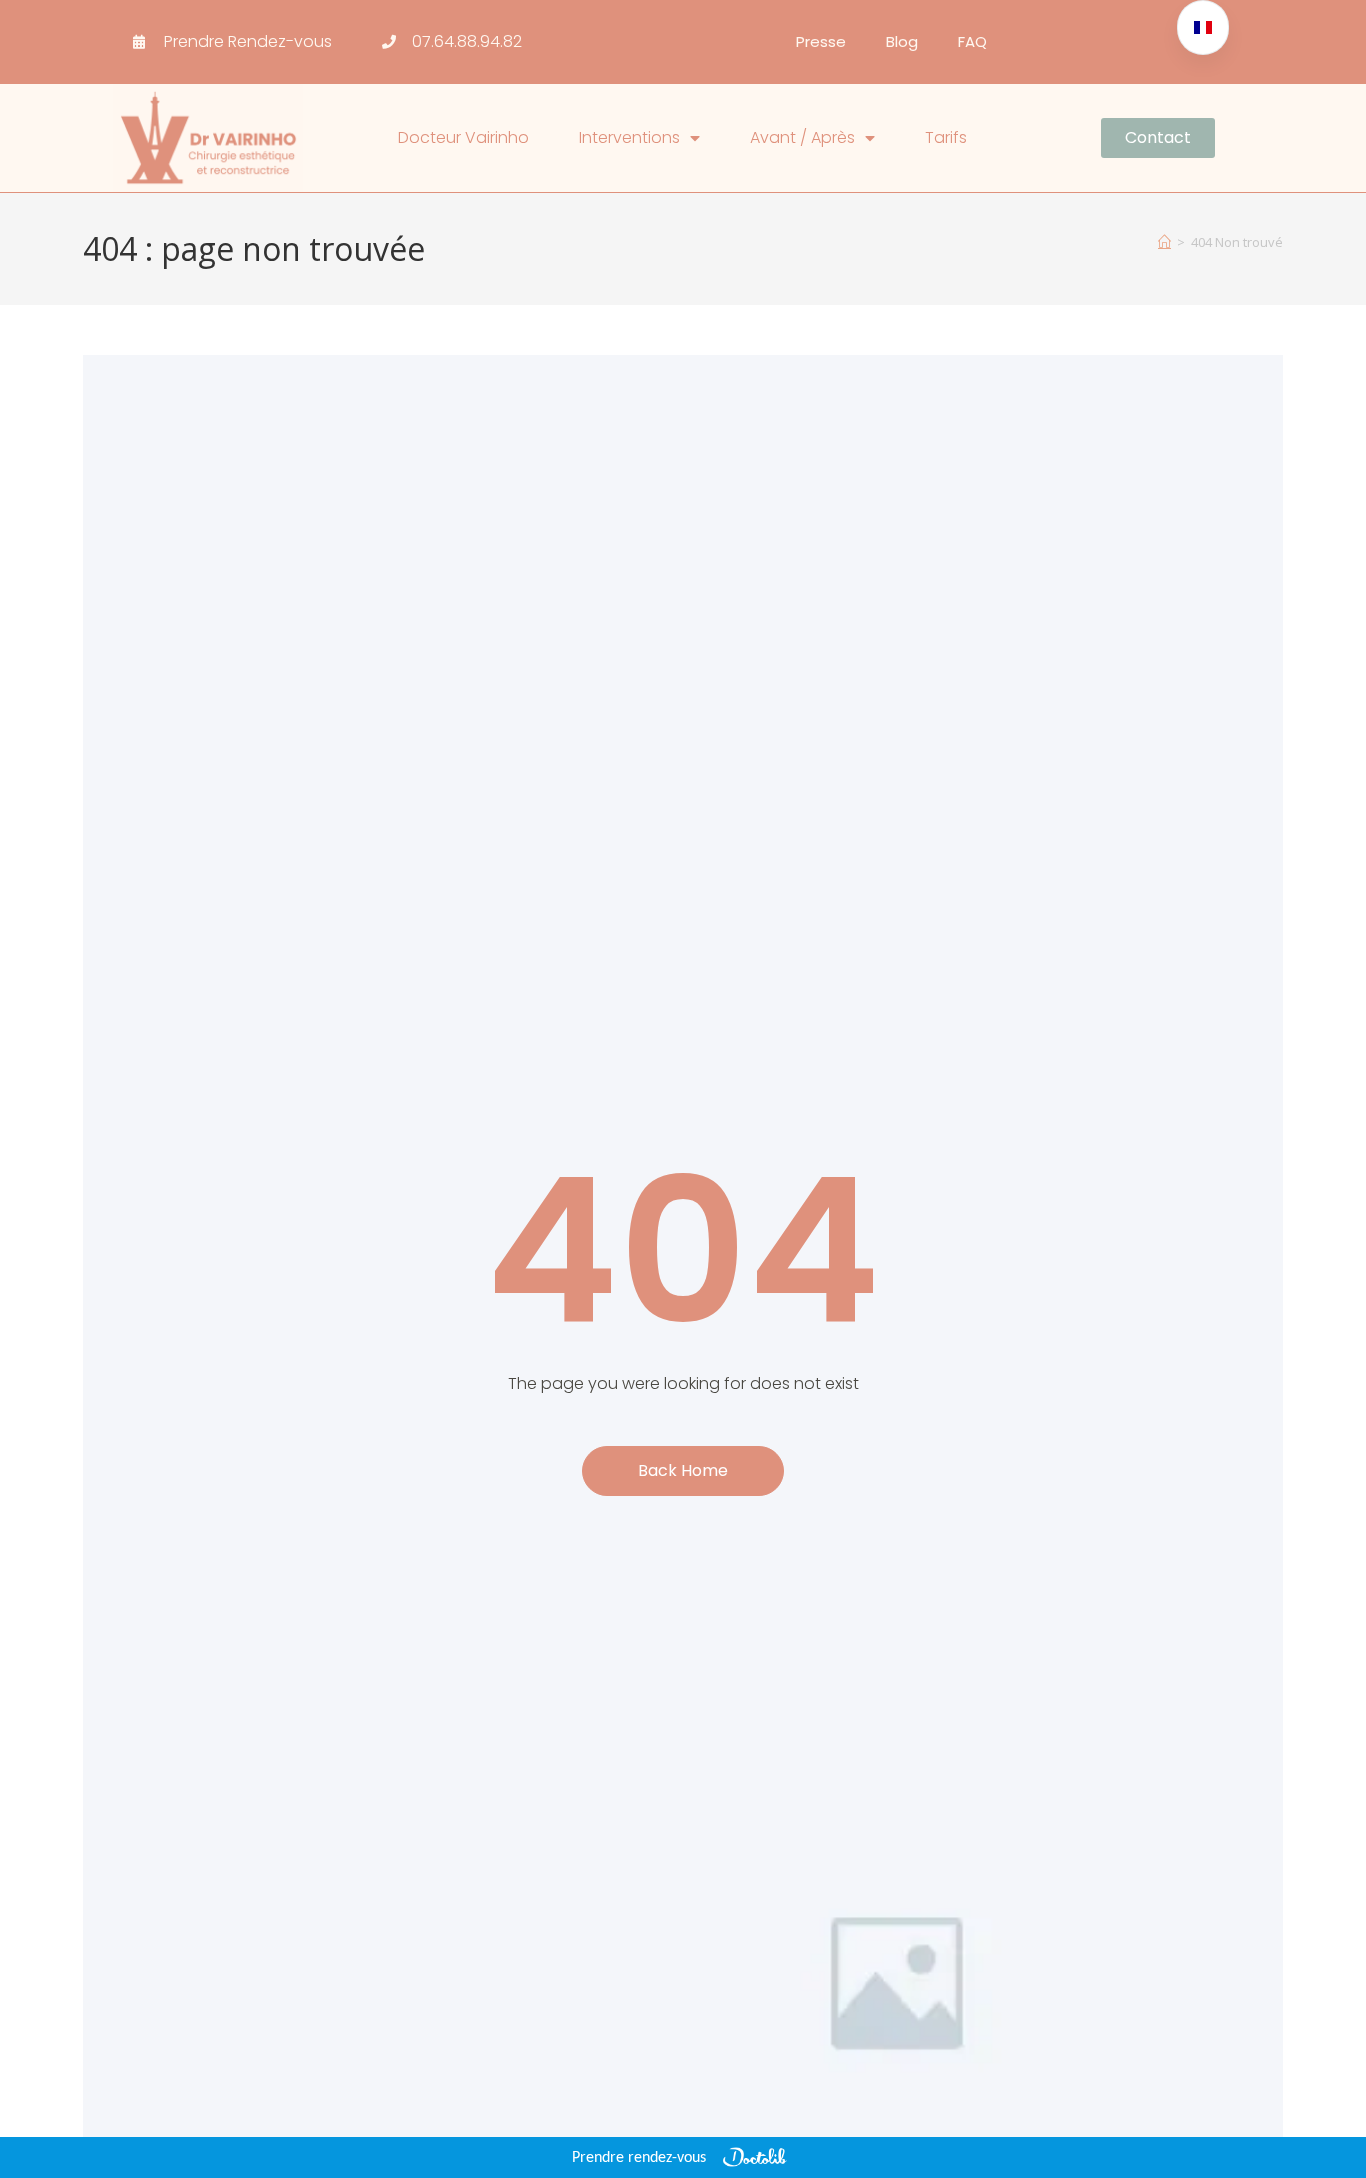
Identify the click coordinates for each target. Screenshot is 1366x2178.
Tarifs (946, 137)
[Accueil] (1164, 242)
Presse (821, 41)
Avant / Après (802, 137)
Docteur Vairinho (463, 137)
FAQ (972, 41)
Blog (902, 41)
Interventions (629, 137)
